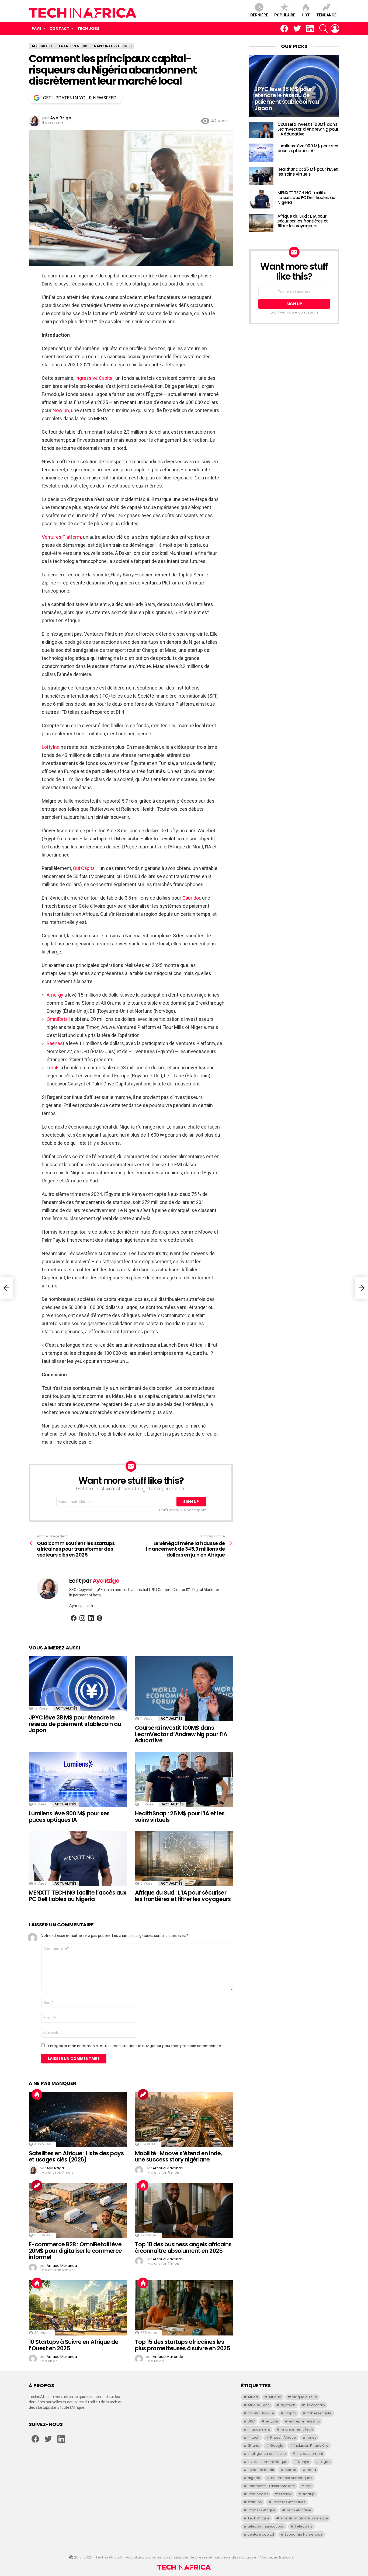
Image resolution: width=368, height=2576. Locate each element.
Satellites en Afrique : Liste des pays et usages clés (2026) (76, 2156)
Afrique (275, 2397)
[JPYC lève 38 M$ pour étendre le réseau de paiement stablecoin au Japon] (78, 1684)
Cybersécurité (319, 2413)
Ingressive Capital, (95, 378)
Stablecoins (258, 2494)
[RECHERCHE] (324, 29)
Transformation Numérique (304, 2518)
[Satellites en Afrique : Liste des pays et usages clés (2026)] (78, 2119)
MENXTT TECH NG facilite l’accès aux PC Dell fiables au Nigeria (78, 1896)
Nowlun (60, 410)
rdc (308, 2486)
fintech (254, 2437)
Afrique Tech (259, 2405)
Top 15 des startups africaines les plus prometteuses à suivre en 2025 (183, 2345)
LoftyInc (51, 747)
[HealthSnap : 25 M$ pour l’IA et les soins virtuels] (184, 1779)
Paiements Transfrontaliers (271, 2486)
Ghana (254, 2446)
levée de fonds (261, 2470)
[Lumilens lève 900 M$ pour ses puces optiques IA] (78, 1779)
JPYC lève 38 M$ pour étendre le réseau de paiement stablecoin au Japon (75, 1724)
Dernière (259, 15)
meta (311, 2470)
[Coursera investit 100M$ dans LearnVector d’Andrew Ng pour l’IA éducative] (184, 1689)
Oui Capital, (85, 868)
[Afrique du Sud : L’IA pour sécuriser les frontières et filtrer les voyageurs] (184, 1859)
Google (277, 2446)
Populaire (285, 15)
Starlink (285, 2494)
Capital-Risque (261, 2413)
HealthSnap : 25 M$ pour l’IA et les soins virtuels (180, 1817)
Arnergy (55, 995)
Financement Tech (297, 2429)
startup (308, 2494)
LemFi (54, 1068)
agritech (288, 2405)
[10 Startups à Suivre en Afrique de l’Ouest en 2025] (78, 2308)
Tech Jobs (88, 29)
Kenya (304, 2462)
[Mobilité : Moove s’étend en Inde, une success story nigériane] (184, 2119)
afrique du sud (304, 2397)
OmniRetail (59, 1019)
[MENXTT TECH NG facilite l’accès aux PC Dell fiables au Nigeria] (78, 1859)
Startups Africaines (289, 2502)
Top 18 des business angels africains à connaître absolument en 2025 (183, 2248)
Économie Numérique (304, 2534)
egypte (272, 2421)
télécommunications (266, 2526)
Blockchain (315, 2405)
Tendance (326, 15)
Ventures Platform (61, 537)
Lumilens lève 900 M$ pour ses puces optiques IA (69, 1817)
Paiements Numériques (292, 2478)
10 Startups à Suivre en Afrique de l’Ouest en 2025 (74, 2345)
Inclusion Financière (311, 2446)
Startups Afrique (262, 2510)
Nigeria (254, 2478)
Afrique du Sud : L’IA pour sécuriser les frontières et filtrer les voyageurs (183, 1896)
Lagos (325, 2462)
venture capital (261, 2534)
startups (255, 2502)
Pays (37, 29)
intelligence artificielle (267, 2454)
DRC (251, 2421)
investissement (310, 2454)
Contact (59, 29)
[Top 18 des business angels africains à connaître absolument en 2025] (184, 2210)
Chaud (37, 2094)
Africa (253, 2397)
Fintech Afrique (283, 2437)
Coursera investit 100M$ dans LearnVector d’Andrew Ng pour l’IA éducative (181, 1734)
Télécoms (303, 2526)
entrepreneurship (304, 2421)
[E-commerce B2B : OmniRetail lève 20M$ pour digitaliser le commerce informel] (78, 2210)
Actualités (67, 1708)
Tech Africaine (299, 2510)
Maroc (290, 2470)
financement (259, 2429)
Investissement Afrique (268, 2462)
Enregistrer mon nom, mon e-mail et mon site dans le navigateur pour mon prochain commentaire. (135, 2046)
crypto (290, 2413)
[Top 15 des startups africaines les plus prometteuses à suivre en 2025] (184, 2308)
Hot (306, 15)
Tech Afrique (259, 2518)
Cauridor (191, 898)
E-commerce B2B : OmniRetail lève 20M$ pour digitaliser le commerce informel (75, 2251)
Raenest (56, 1043)
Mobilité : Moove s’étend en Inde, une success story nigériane (178, 2156)
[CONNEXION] (335, 29)
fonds (312, 2437)
